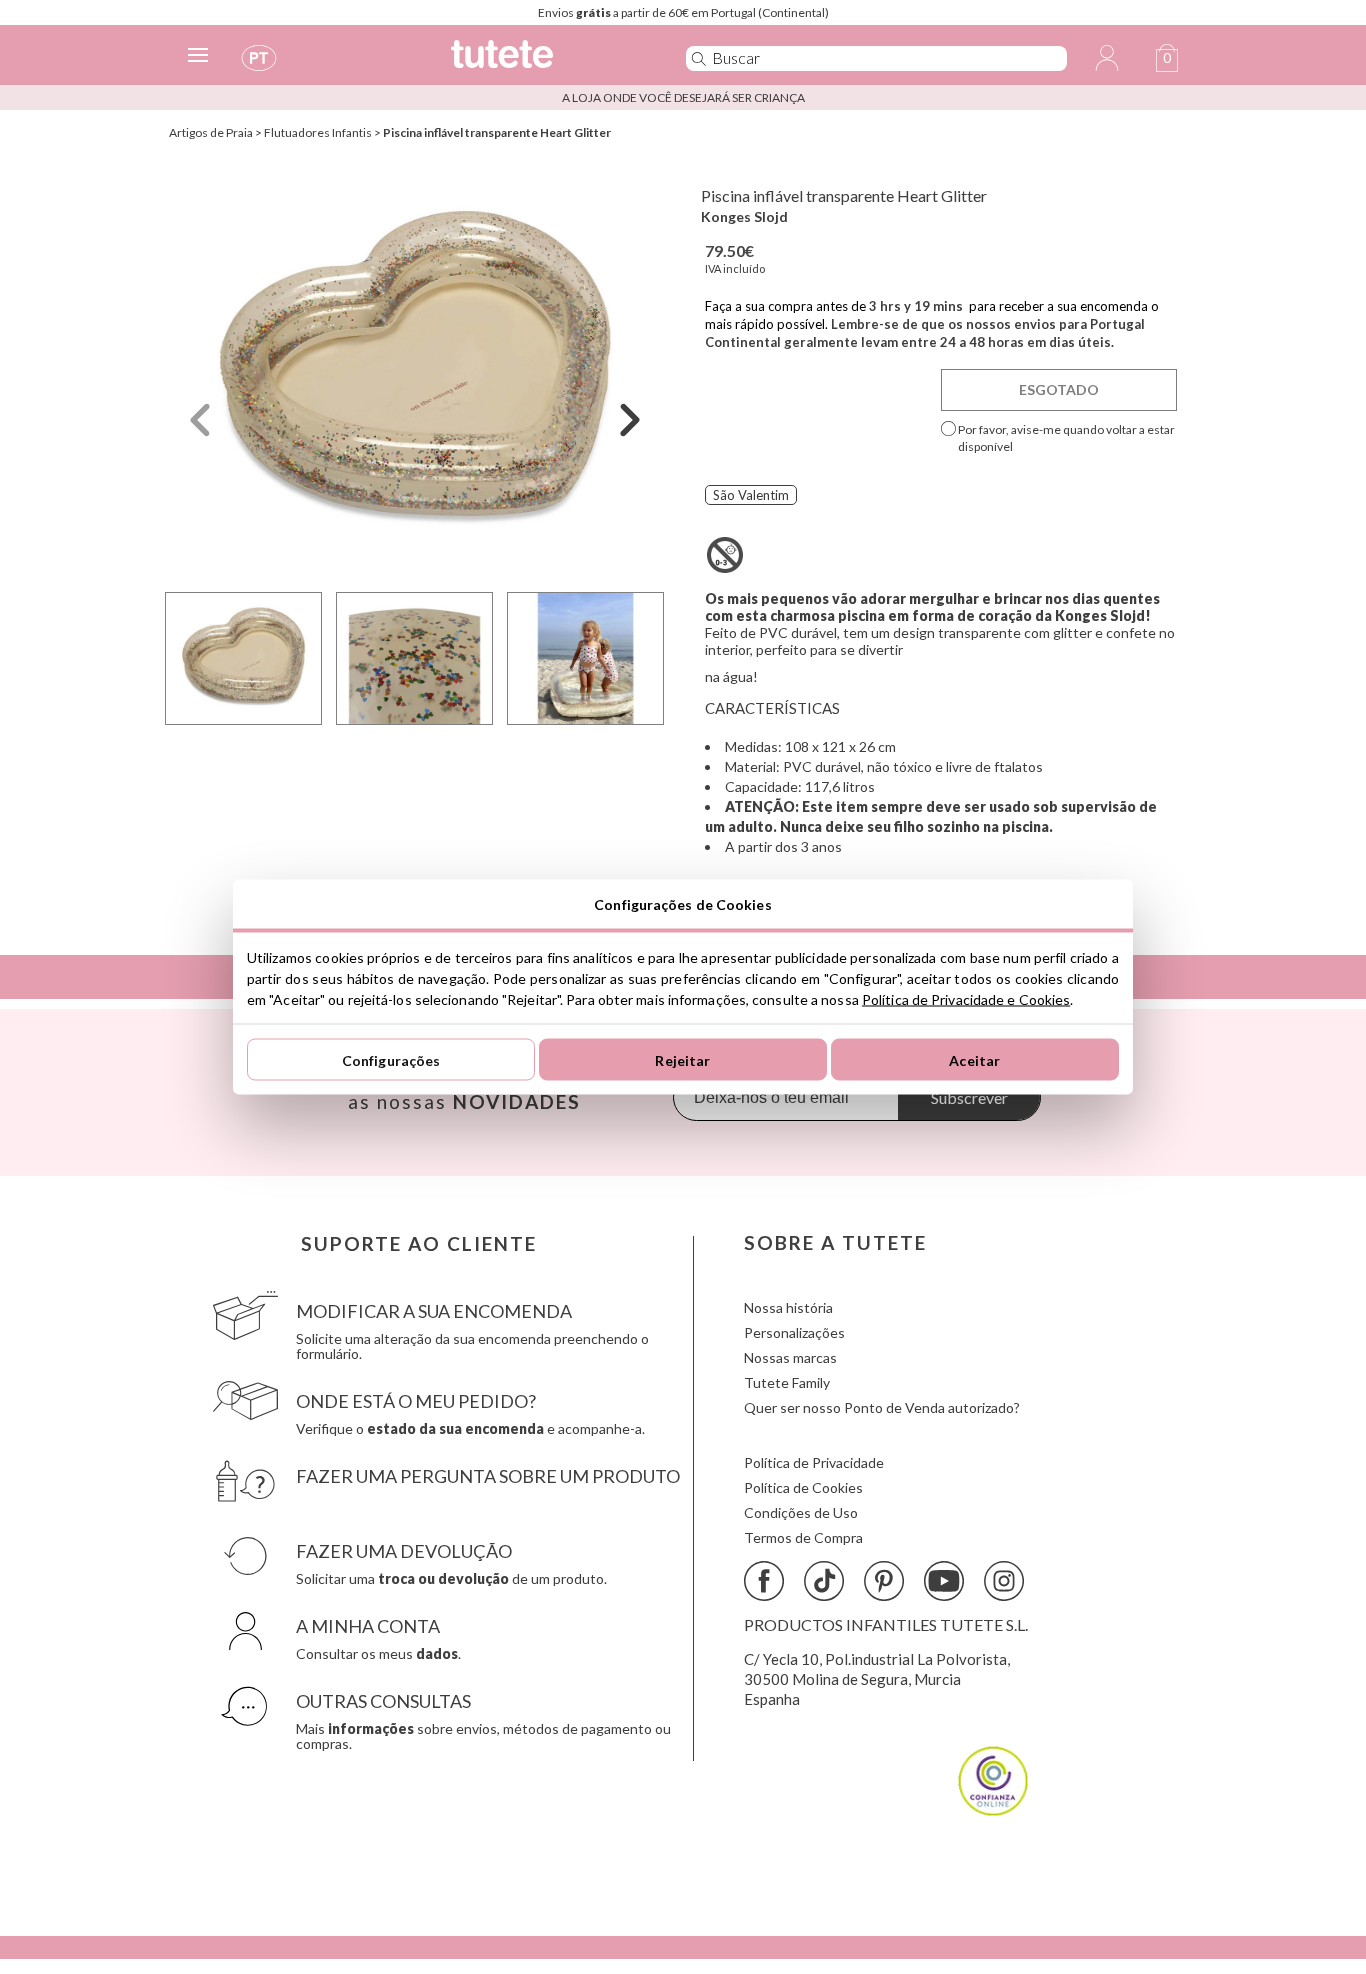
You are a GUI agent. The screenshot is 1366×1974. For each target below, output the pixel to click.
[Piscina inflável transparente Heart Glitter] (415, 373)
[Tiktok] (824, 1581)
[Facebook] (764, 1581)
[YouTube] (944, 1581)
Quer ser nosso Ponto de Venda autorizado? (882, 1407)
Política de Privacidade (814, 1462)
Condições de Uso (801, 1512)
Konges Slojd (744, 216)
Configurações (391, 1059)
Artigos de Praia (211, 132)
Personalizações (794, 1332)
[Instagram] (1004, 1581)
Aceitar (974, 1059)
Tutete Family (787, 1382)
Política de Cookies (803, 1487)
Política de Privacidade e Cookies (966, 999)
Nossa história (788, 1307)
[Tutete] (546, 62)
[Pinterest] (884, 1581)
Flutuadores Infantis (318, 132)
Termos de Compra (803, 1537)
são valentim (751, 495)
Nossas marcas (790, 1357)
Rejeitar (682, 1059)
